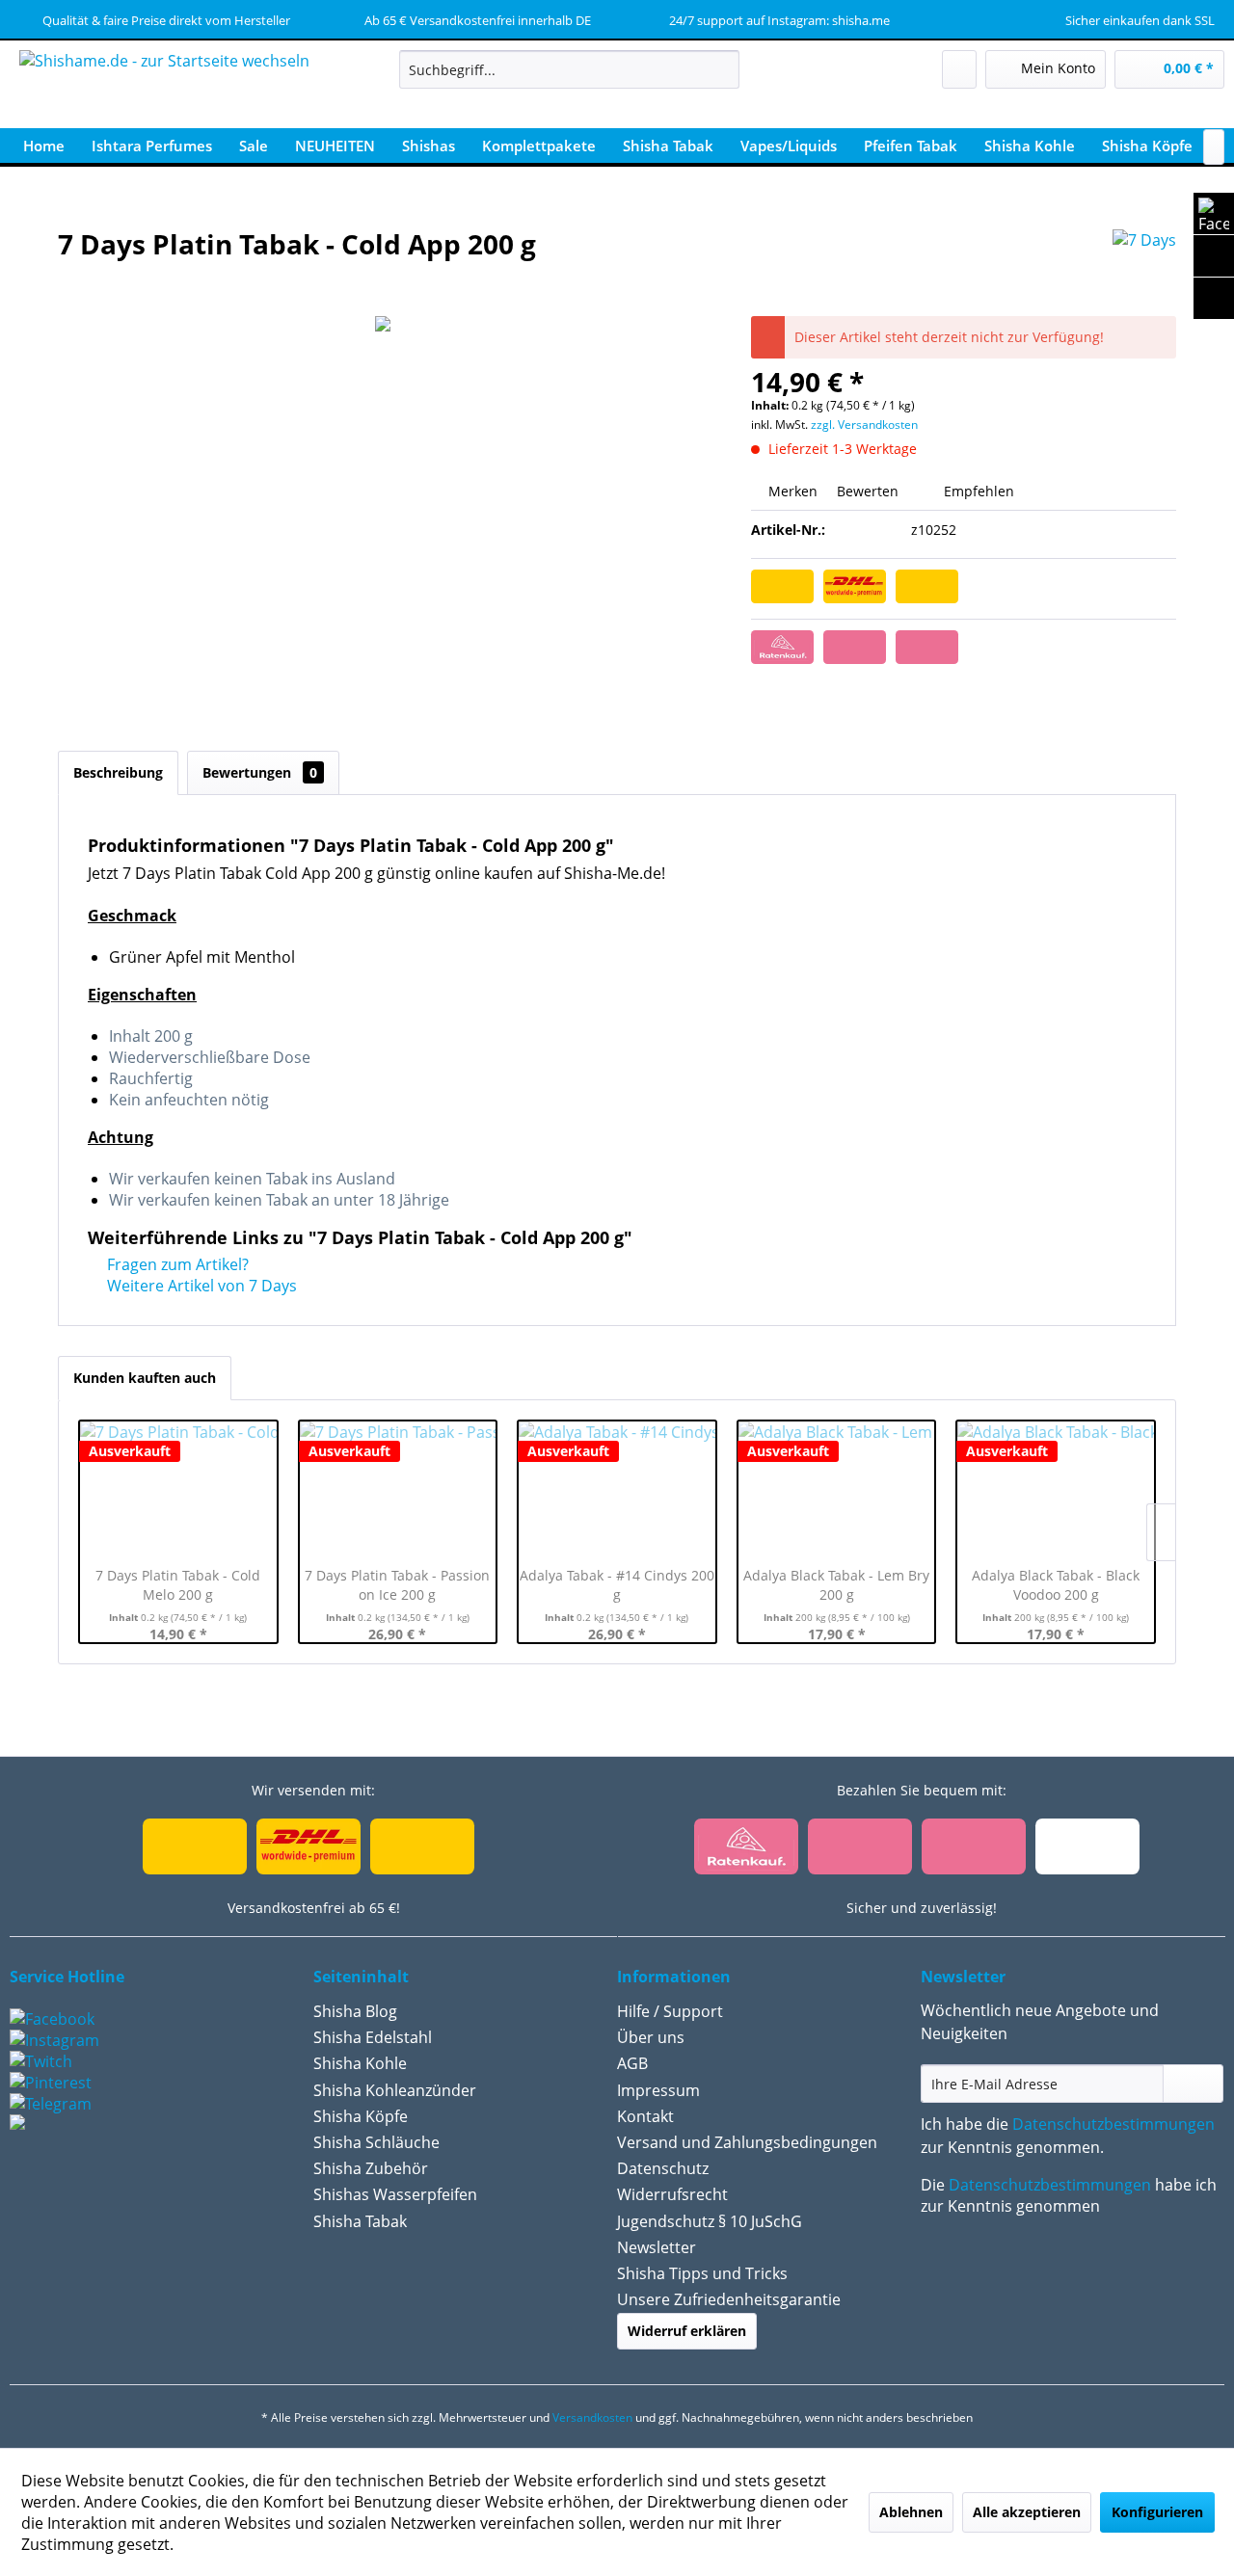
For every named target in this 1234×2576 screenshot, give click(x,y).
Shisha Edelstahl (373, 2037)
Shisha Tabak (360, 2221)
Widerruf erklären (687, 2331)
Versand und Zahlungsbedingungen (747, 2142)
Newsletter (657, 2247)
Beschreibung (118, 772)
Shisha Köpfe (361, 2116)
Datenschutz (663, 2168)
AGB (632, 2063)
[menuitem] (569, 69)
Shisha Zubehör (371, 2168)
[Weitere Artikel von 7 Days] (1144, 263)
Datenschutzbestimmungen (1113, 2124)
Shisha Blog (355, 2011)
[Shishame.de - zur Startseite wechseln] (164, 92)
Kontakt (645, 2116)
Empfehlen (977, 491)
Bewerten (868, 491)
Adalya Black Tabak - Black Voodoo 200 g (1056, 1585)
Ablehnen (911, 2512)
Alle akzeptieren (1027, 2512)
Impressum (658, 2090)
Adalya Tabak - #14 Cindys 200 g (617, 1585)
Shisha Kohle (360, 2063)
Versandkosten (592, 2417)
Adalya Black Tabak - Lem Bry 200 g (836, 1585)
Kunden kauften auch (145, 1378)
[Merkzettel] (959, 69)
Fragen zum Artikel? (176, 1264)
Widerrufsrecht (672, 2194)
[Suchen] (722, 69)
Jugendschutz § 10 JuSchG (710, 2221)
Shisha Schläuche (376, 2142)
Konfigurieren (1157, 2512)
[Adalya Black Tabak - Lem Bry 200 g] (837, 1489)
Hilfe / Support (670, 2011)
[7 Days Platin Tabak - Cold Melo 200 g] (178, 1489)
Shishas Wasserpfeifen (395, 2194)
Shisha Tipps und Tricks (702, 2273)
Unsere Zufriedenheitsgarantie (729, 2299)
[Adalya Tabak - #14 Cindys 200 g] (617, 1489)
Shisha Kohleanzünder (395, 2090)
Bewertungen (260, 772)
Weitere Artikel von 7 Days (200, 1286)
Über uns (651, 2037)
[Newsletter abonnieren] (1193, 2084)
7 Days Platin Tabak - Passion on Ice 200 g (397, 1585)
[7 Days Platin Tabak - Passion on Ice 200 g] (398, 1489)
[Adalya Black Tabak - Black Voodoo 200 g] (1056, 1489)
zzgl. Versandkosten (864, 425)
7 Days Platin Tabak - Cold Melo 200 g (178, 1585)
